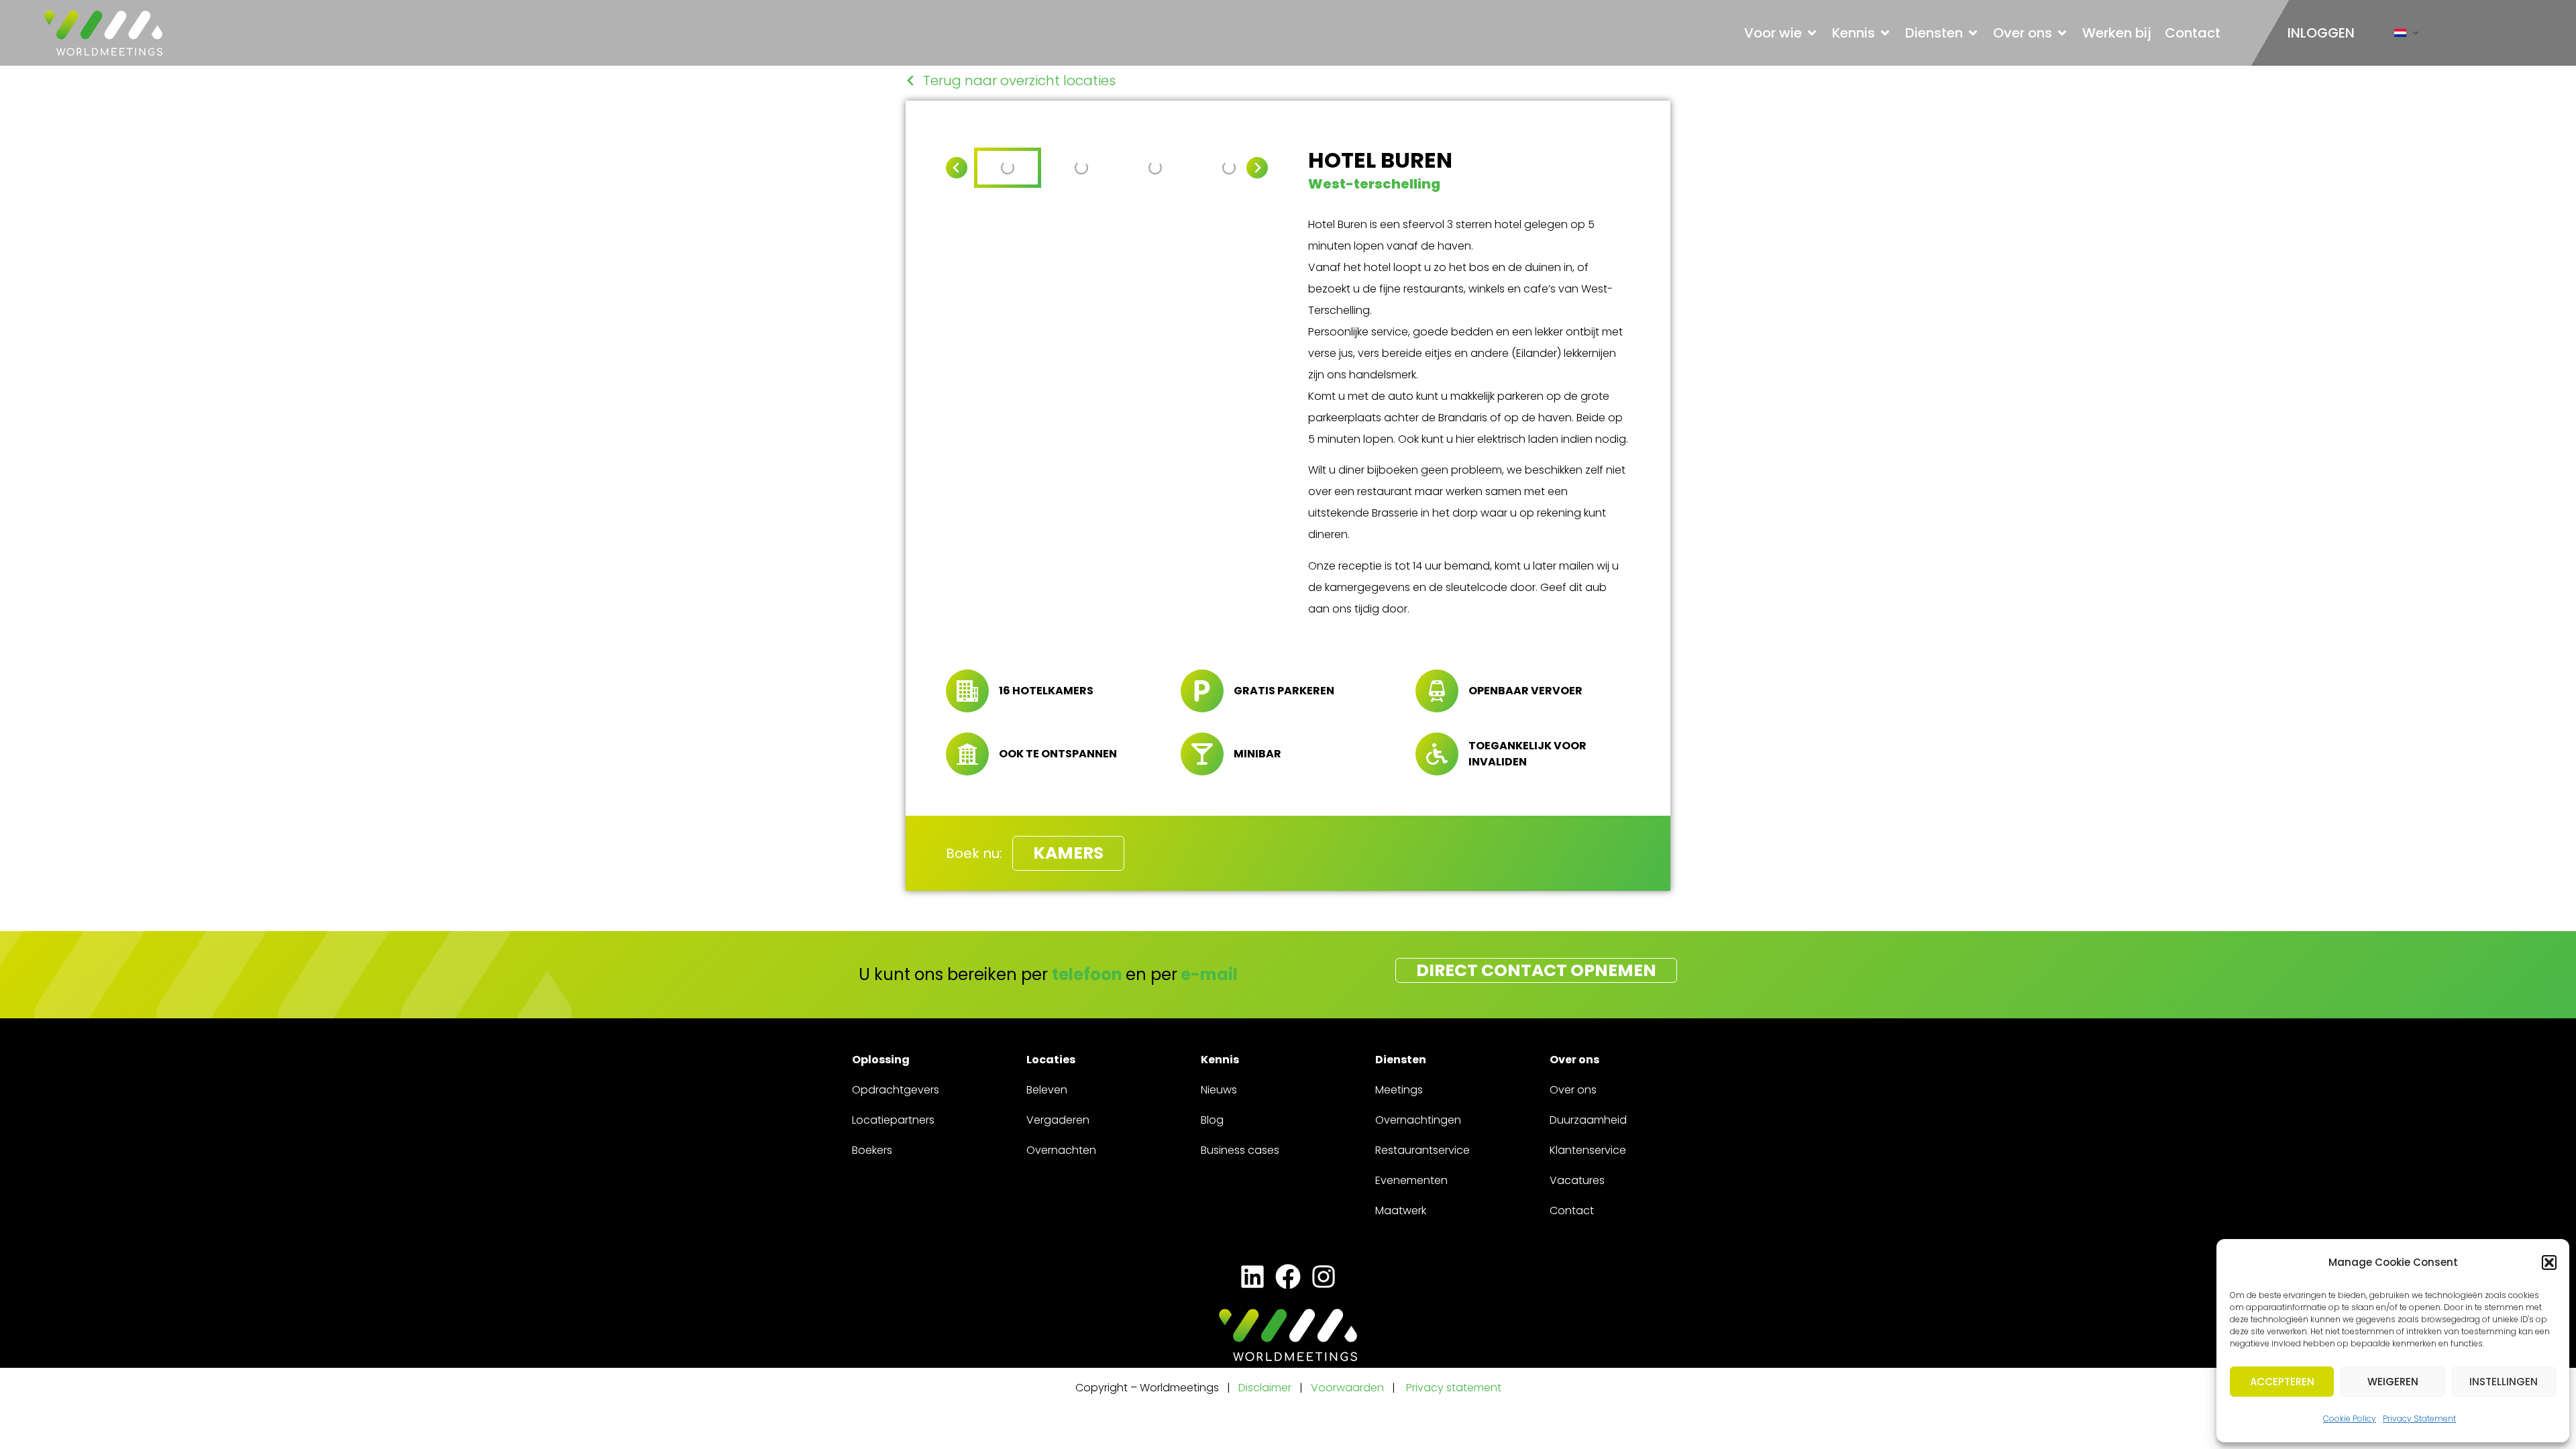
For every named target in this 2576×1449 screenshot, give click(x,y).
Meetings (1399, 1090)
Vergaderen (1058, 1120)
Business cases (1240, 1150)
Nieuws (1219, 1090)
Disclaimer (1265, 1388)
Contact (1572, 1211)
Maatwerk (1401, 1211)
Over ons (1573, 1090)
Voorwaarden (1349, 1388)
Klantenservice (1588, 1150)
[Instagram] (1324, 1277)
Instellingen (2504, 1382)
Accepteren (2282, 1382)
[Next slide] (1257, 168)
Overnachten (1061, 1150)
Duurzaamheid (1588, 1120)
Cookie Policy (2350, 1418)
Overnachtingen (1418, 1120)
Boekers (872, 1150)
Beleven (1047, 1090)
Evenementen (1411, 1180)
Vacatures (1577, 1180)
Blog (1212, 1120)
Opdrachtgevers (896, 1090)
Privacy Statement (2419, 1418)
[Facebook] (1288, 1277)
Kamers (1068, 853)
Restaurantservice (1423, 1150)
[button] (2549, 1263)
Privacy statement (1454, 1388)
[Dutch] (2400, 36)
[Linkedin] (1252, 1277)
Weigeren (2393, 1382)
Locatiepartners (893, 1120)
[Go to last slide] (957, 168)
